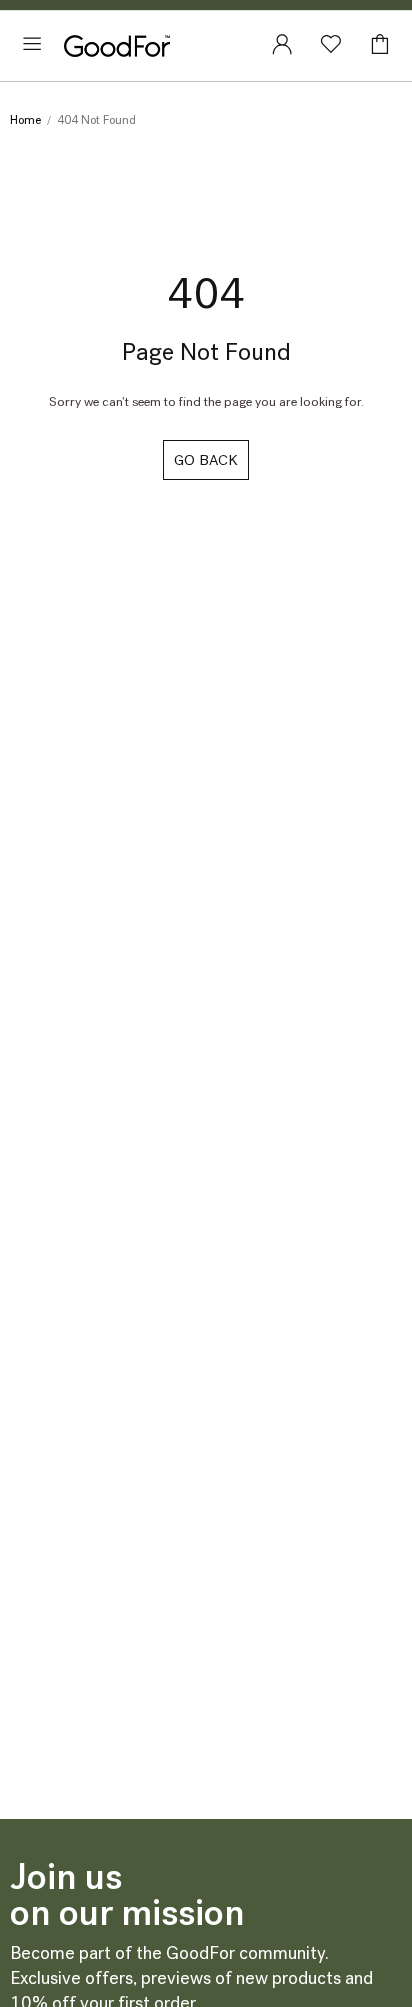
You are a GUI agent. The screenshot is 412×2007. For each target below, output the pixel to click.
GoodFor (117, 46)
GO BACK (206, 460)
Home (25, 120)
